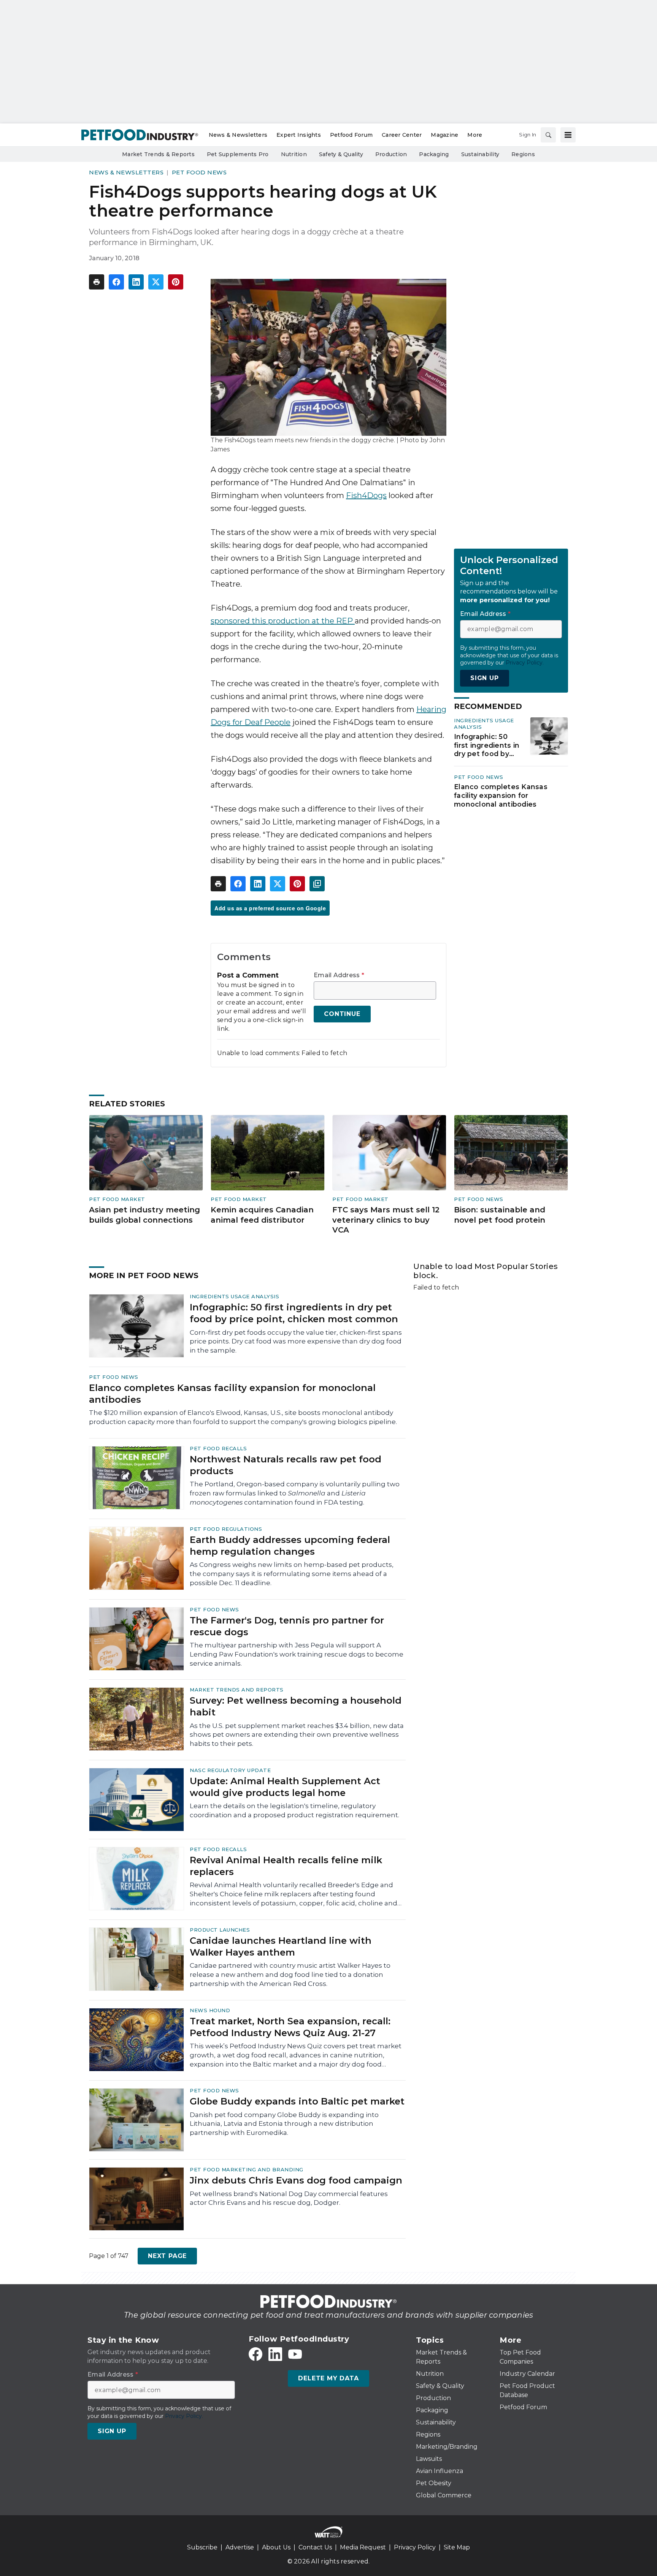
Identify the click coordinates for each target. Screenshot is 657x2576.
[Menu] (568, 135)
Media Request (363, 2547)
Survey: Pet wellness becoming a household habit (296, 1706)
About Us (276, 2547)
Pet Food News (199, 172)
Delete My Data (328, 2378)
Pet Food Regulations (226, 1529)
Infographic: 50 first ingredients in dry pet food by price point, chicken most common (487, 745)
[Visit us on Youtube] (295, 2354)
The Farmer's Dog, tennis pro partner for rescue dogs (287, 1626)
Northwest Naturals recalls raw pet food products (286, 1465)
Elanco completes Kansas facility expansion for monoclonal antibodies (501, 795)
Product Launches (220, 1930)
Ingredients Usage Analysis (234, 1296)
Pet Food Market (117, 1199)
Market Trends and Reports (237, 1690)
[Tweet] (156, 282)
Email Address (339, 975)
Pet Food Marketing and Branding (247, 2169)
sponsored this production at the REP (283, 621)
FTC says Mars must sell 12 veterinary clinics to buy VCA (386, 1220)
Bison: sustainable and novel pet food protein (500, 1215)
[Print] (97, 282)
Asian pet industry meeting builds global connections (144, 1215)
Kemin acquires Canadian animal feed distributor (262, 1215)
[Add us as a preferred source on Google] (317, 884)
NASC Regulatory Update (230, 1770)
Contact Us (315, 2547)
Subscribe (202, 2547)
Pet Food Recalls (218, 1448)
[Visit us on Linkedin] (275, 2354)
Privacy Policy (415, 2547)
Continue (342, 1014)
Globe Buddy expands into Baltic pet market (297, 2101)
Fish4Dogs (366, 495)
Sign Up (485, 678)
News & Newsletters (126, 172)
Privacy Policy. (525, 662)
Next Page (167, 2256)
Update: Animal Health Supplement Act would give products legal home (285, 1787)
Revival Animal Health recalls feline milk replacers (286, 1866)
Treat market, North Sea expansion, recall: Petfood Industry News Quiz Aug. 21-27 (290, 2027)
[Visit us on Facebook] (255, 2354)
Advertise (240, 2547)
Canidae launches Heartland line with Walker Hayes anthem (281, 1946)
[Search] (548, 135)
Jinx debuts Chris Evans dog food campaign (296, 2180)
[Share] (116, 282)
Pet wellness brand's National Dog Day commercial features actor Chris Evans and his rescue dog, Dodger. (289, 2198)
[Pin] (176, 282)
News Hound (210, 2010)
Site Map (457, 2547)
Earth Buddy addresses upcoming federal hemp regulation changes (290, 1546)
